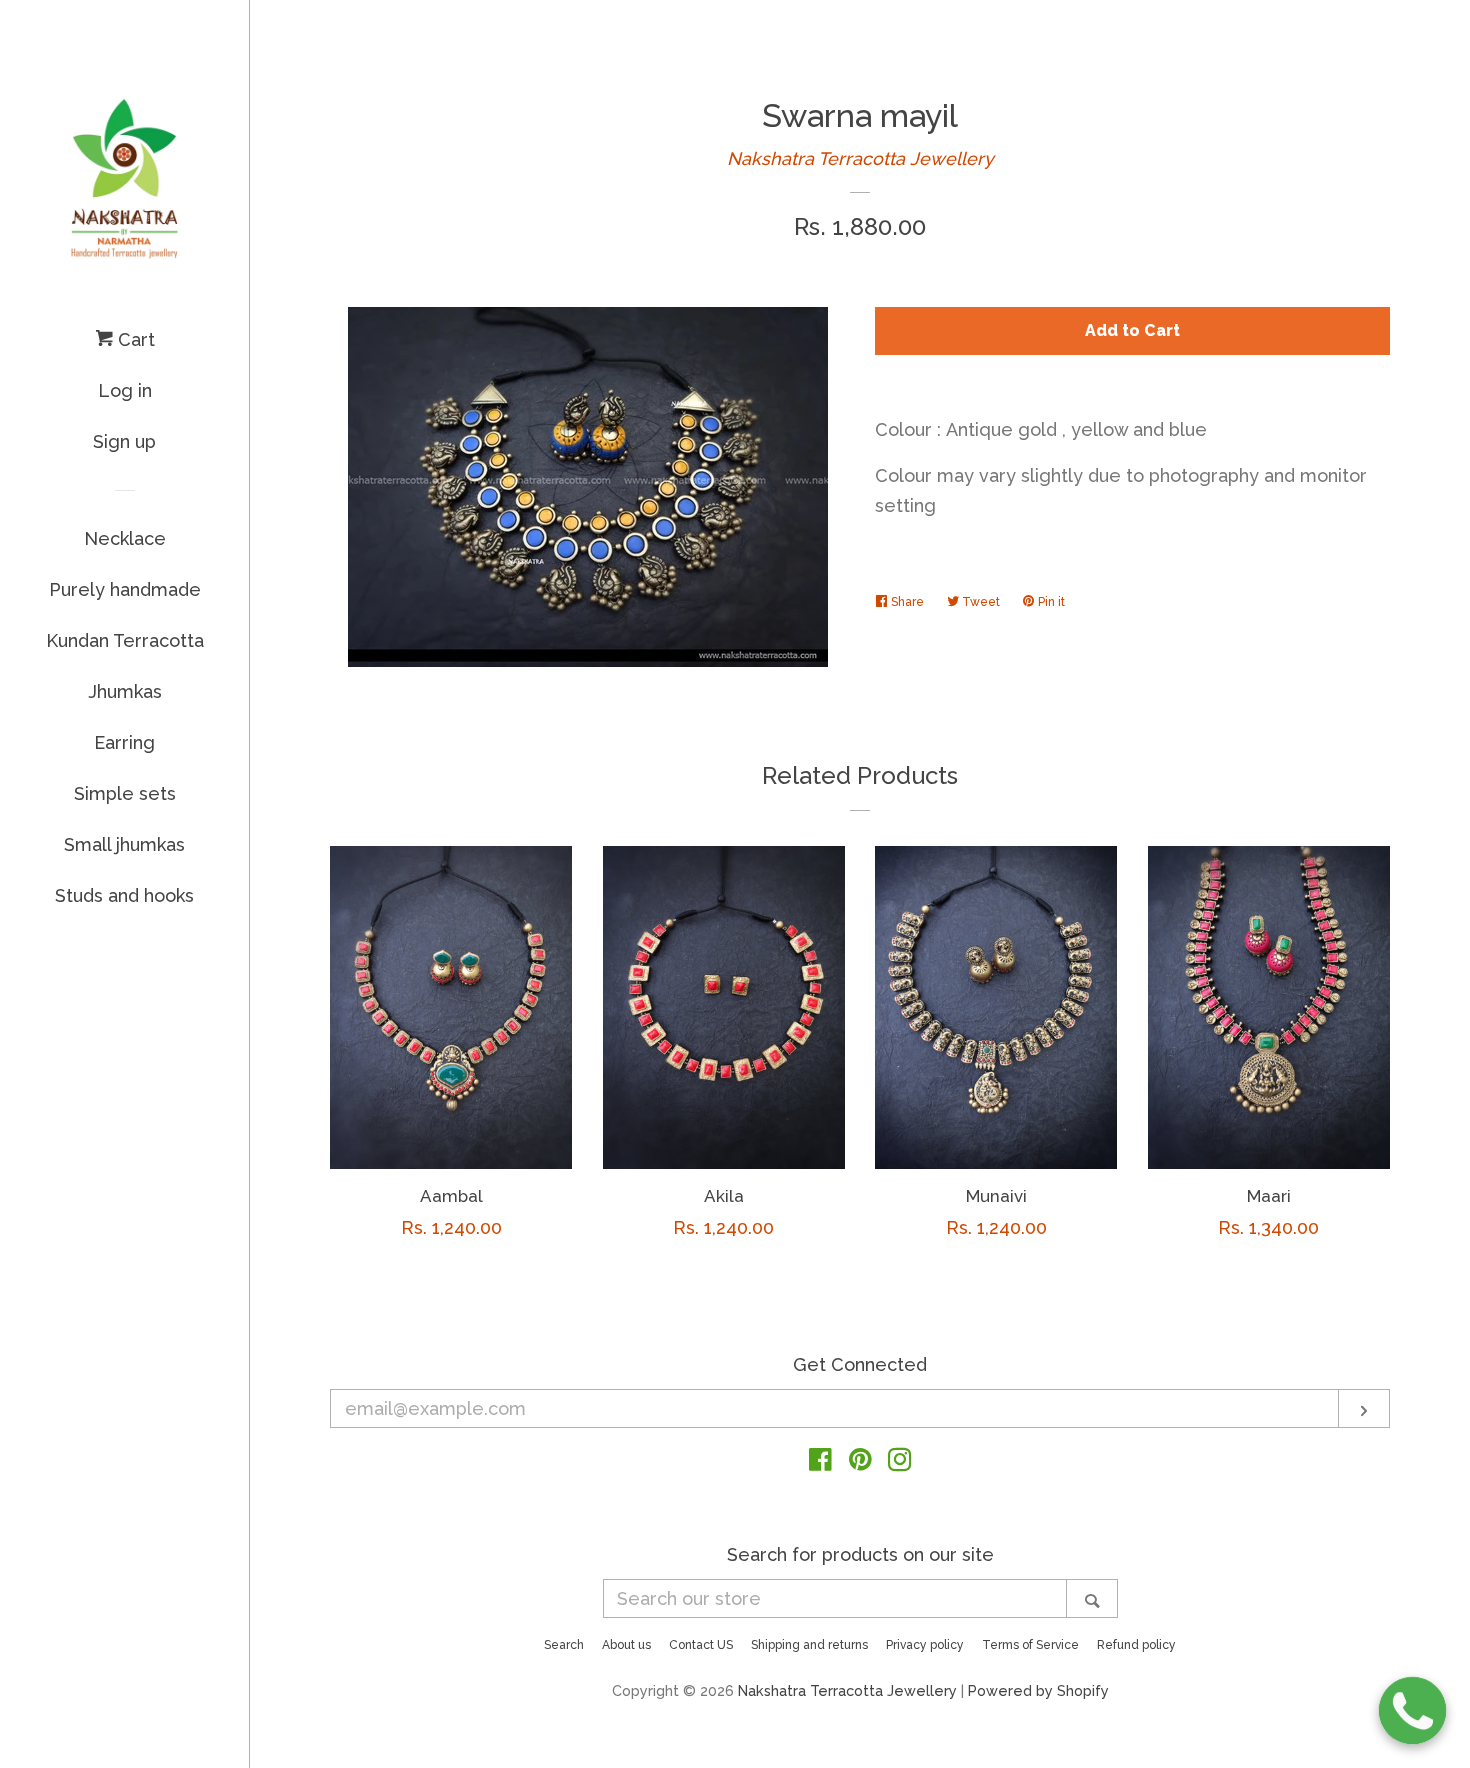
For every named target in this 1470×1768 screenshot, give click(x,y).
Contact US (701, 1645)
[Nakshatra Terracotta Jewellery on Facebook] (820, 1462)
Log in (125, 390)
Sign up (124, 441)
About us (626, 1645)
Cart (134, 339)
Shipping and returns (809, 1645)
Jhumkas (125, 691)
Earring (124, 742)
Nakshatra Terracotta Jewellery (860, 158)
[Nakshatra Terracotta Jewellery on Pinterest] (860, 1462)
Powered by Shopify (1038, 1690)
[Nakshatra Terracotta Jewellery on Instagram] (900, 1462)
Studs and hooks (124, 895)
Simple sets (125, 793)
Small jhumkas (124, 844)
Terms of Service (1030, 1645)
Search (564, 1645)
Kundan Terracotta (125, 640)
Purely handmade (125, 589)
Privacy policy (925, 1645)
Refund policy (1136, 1645)
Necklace (125, 538)
